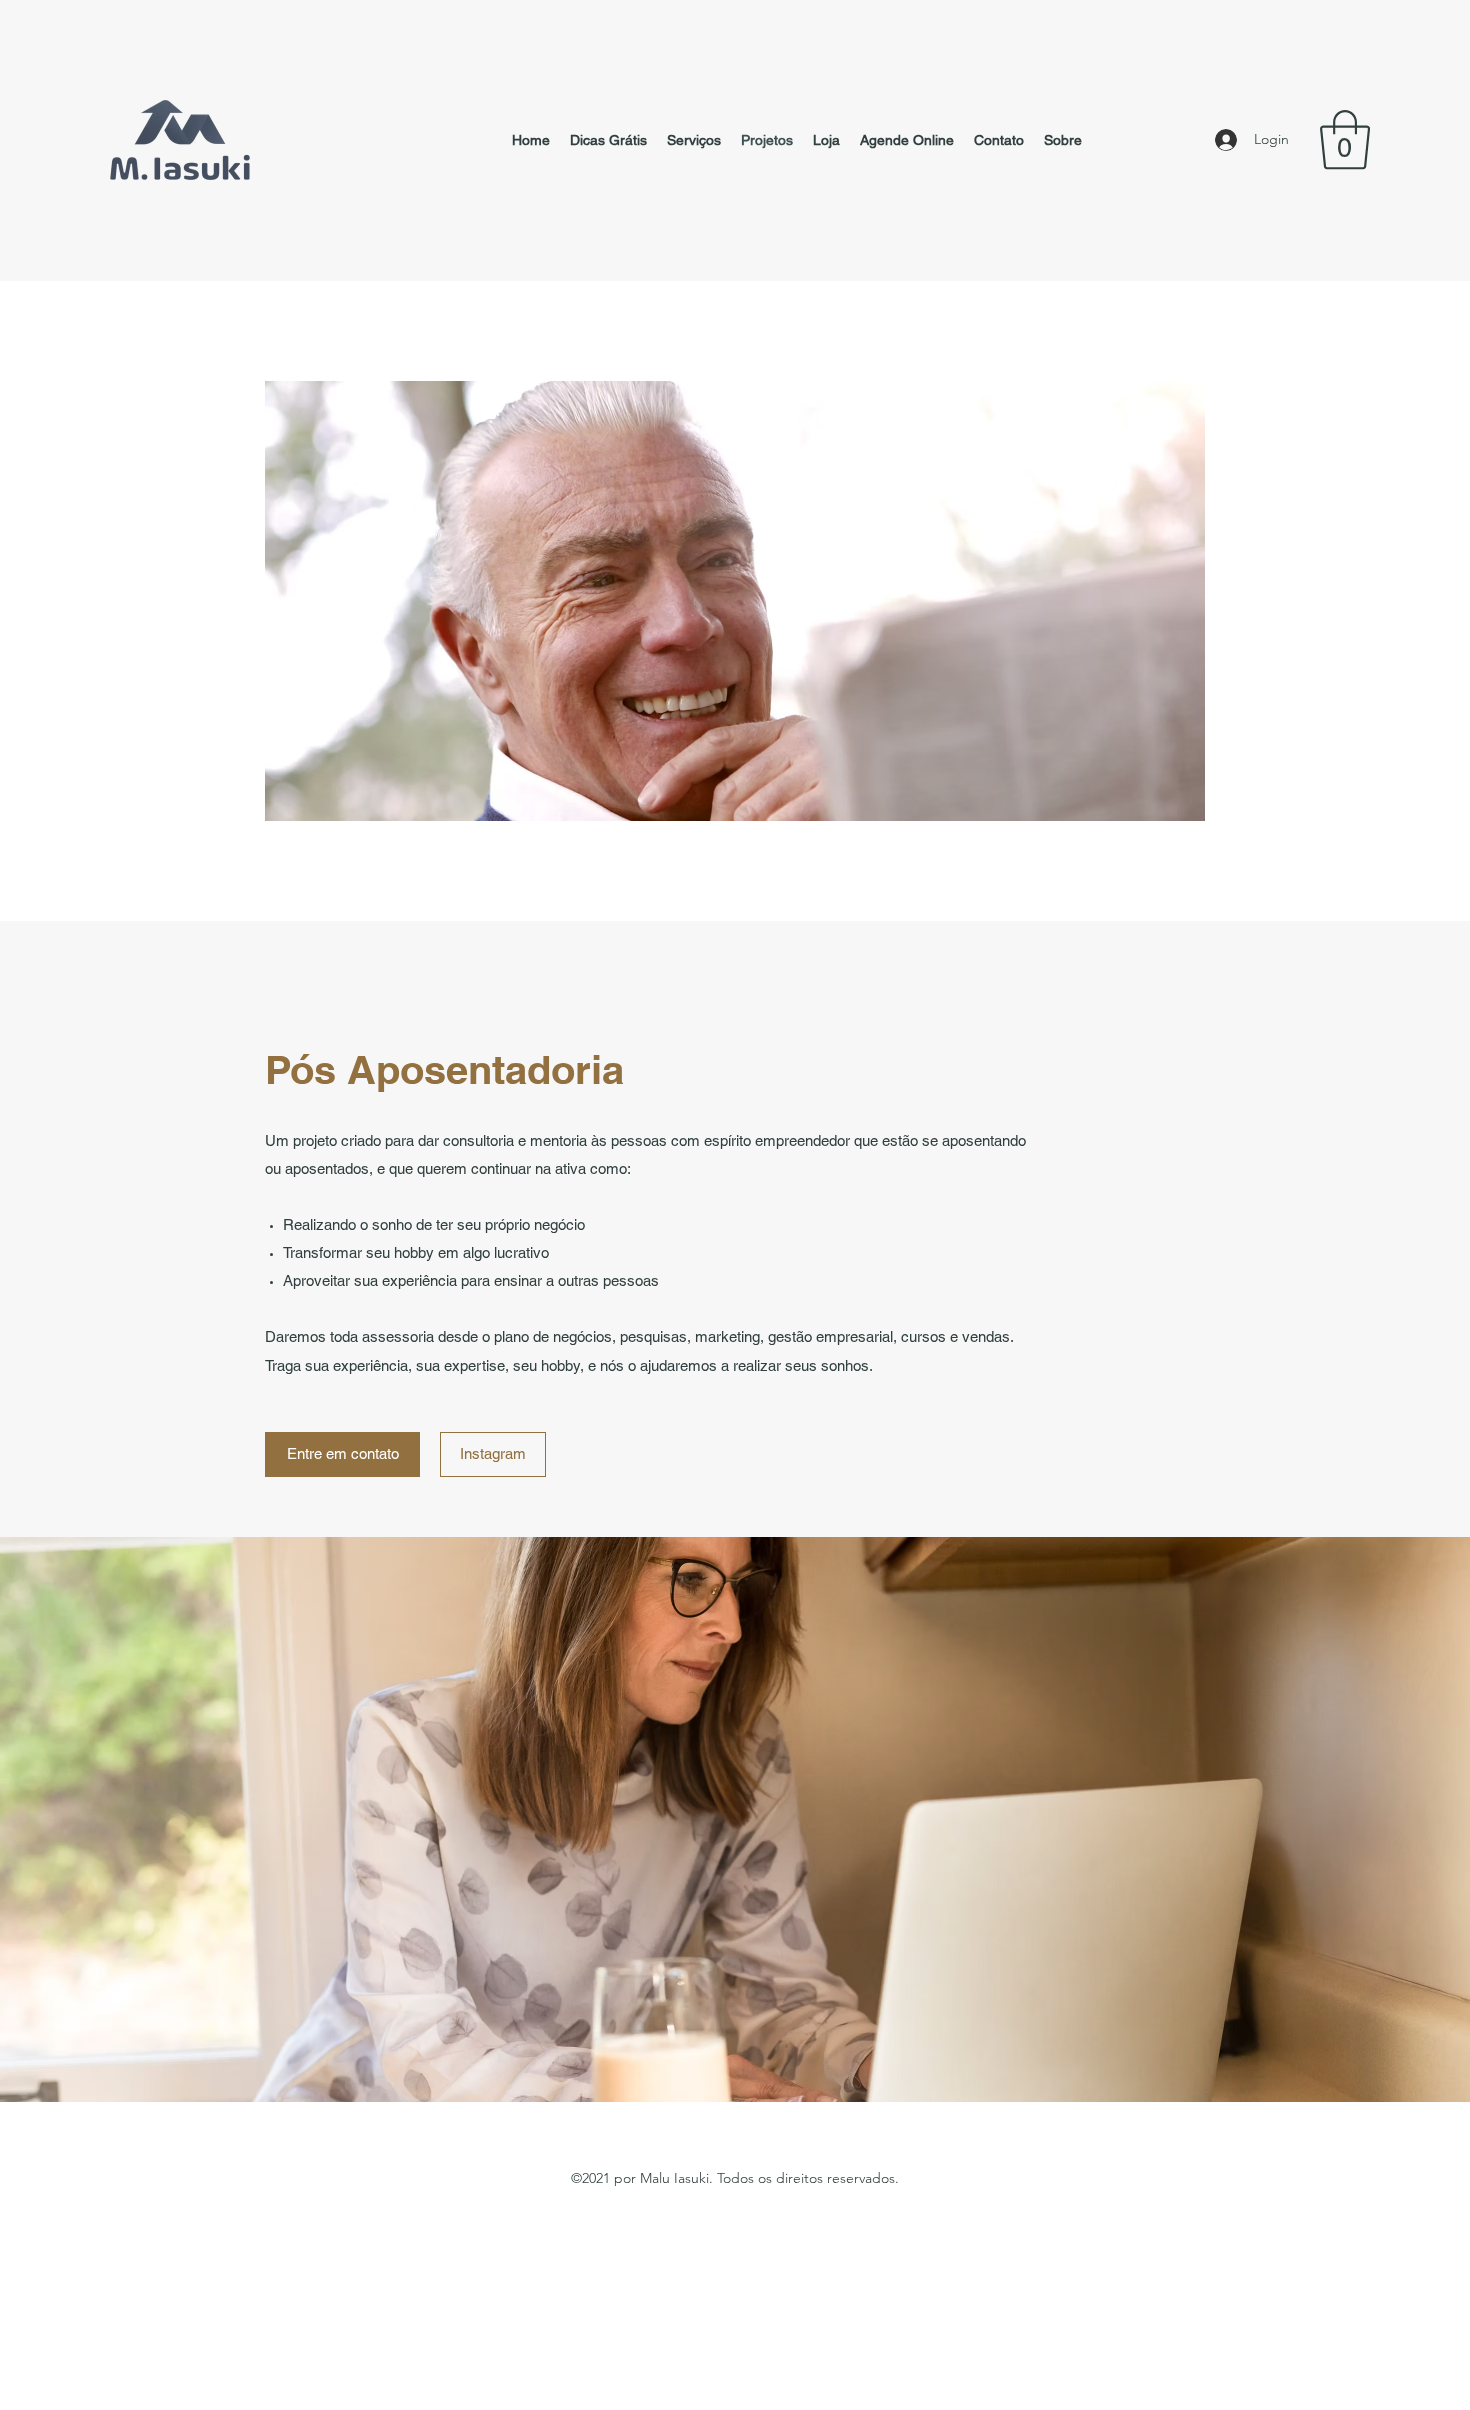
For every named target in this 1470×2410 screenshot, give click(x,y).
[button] (1345, 140)
